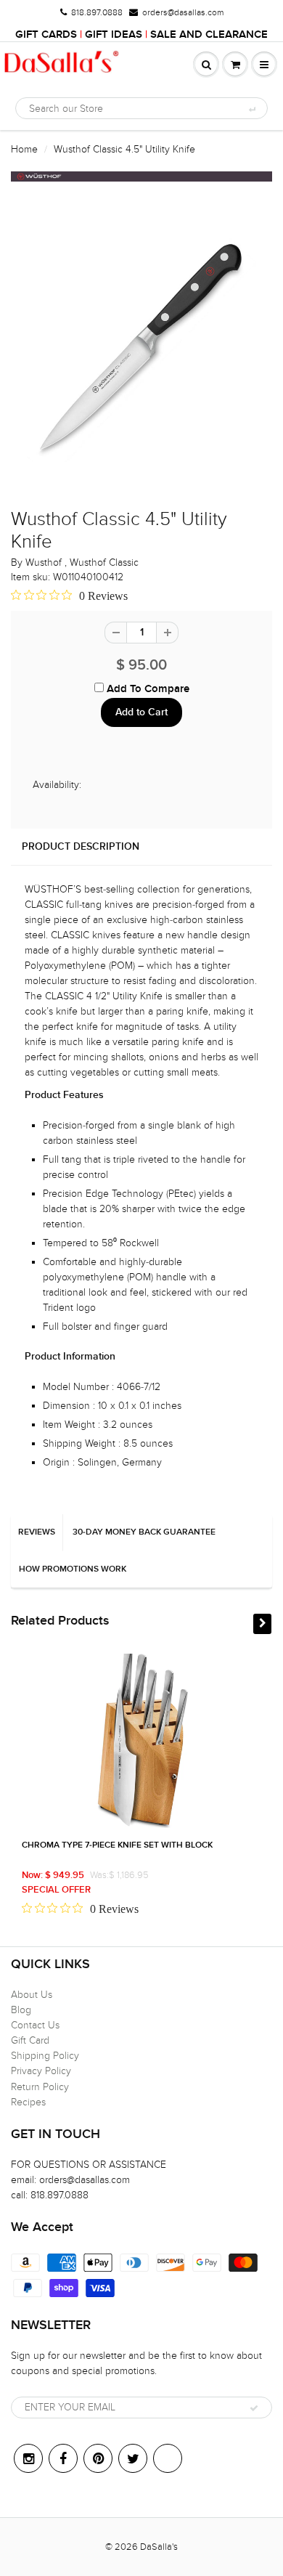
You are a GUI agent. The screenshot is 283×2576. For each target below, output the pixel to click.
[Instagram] (28, 2458)
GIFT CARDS (46, 34)
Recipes (28, 2102)
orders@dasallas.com (183, 12)
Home (24, 149)
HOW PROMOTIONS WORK (73, 1569)
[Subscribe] (254, 2408)
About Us (32, 1995)
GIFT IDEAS (114, 34)
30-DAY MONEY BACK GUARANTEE (144, 1532)
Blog (21, 2010)
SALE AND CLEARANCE (209, 34)
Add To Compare (147, 689)
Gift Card (30, 2040)
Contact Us (35, 2025)
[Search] (251, 109)
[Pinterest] (98, 2458)
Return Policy (40, 2087)
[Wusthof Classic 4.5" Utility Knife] (141, 347)
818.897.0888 (97, 12)
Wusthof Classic (104, 562)
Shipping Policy (45, 2056)
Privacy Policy (41, 2071)
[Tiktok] (168, 2458)
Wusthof (45, 562)
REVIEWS (37, 1532)
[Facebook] (63, 2458)
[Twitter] (133, 2458)
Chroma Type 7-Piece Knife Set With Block (117, 1845)
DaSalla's (159, 2547)
